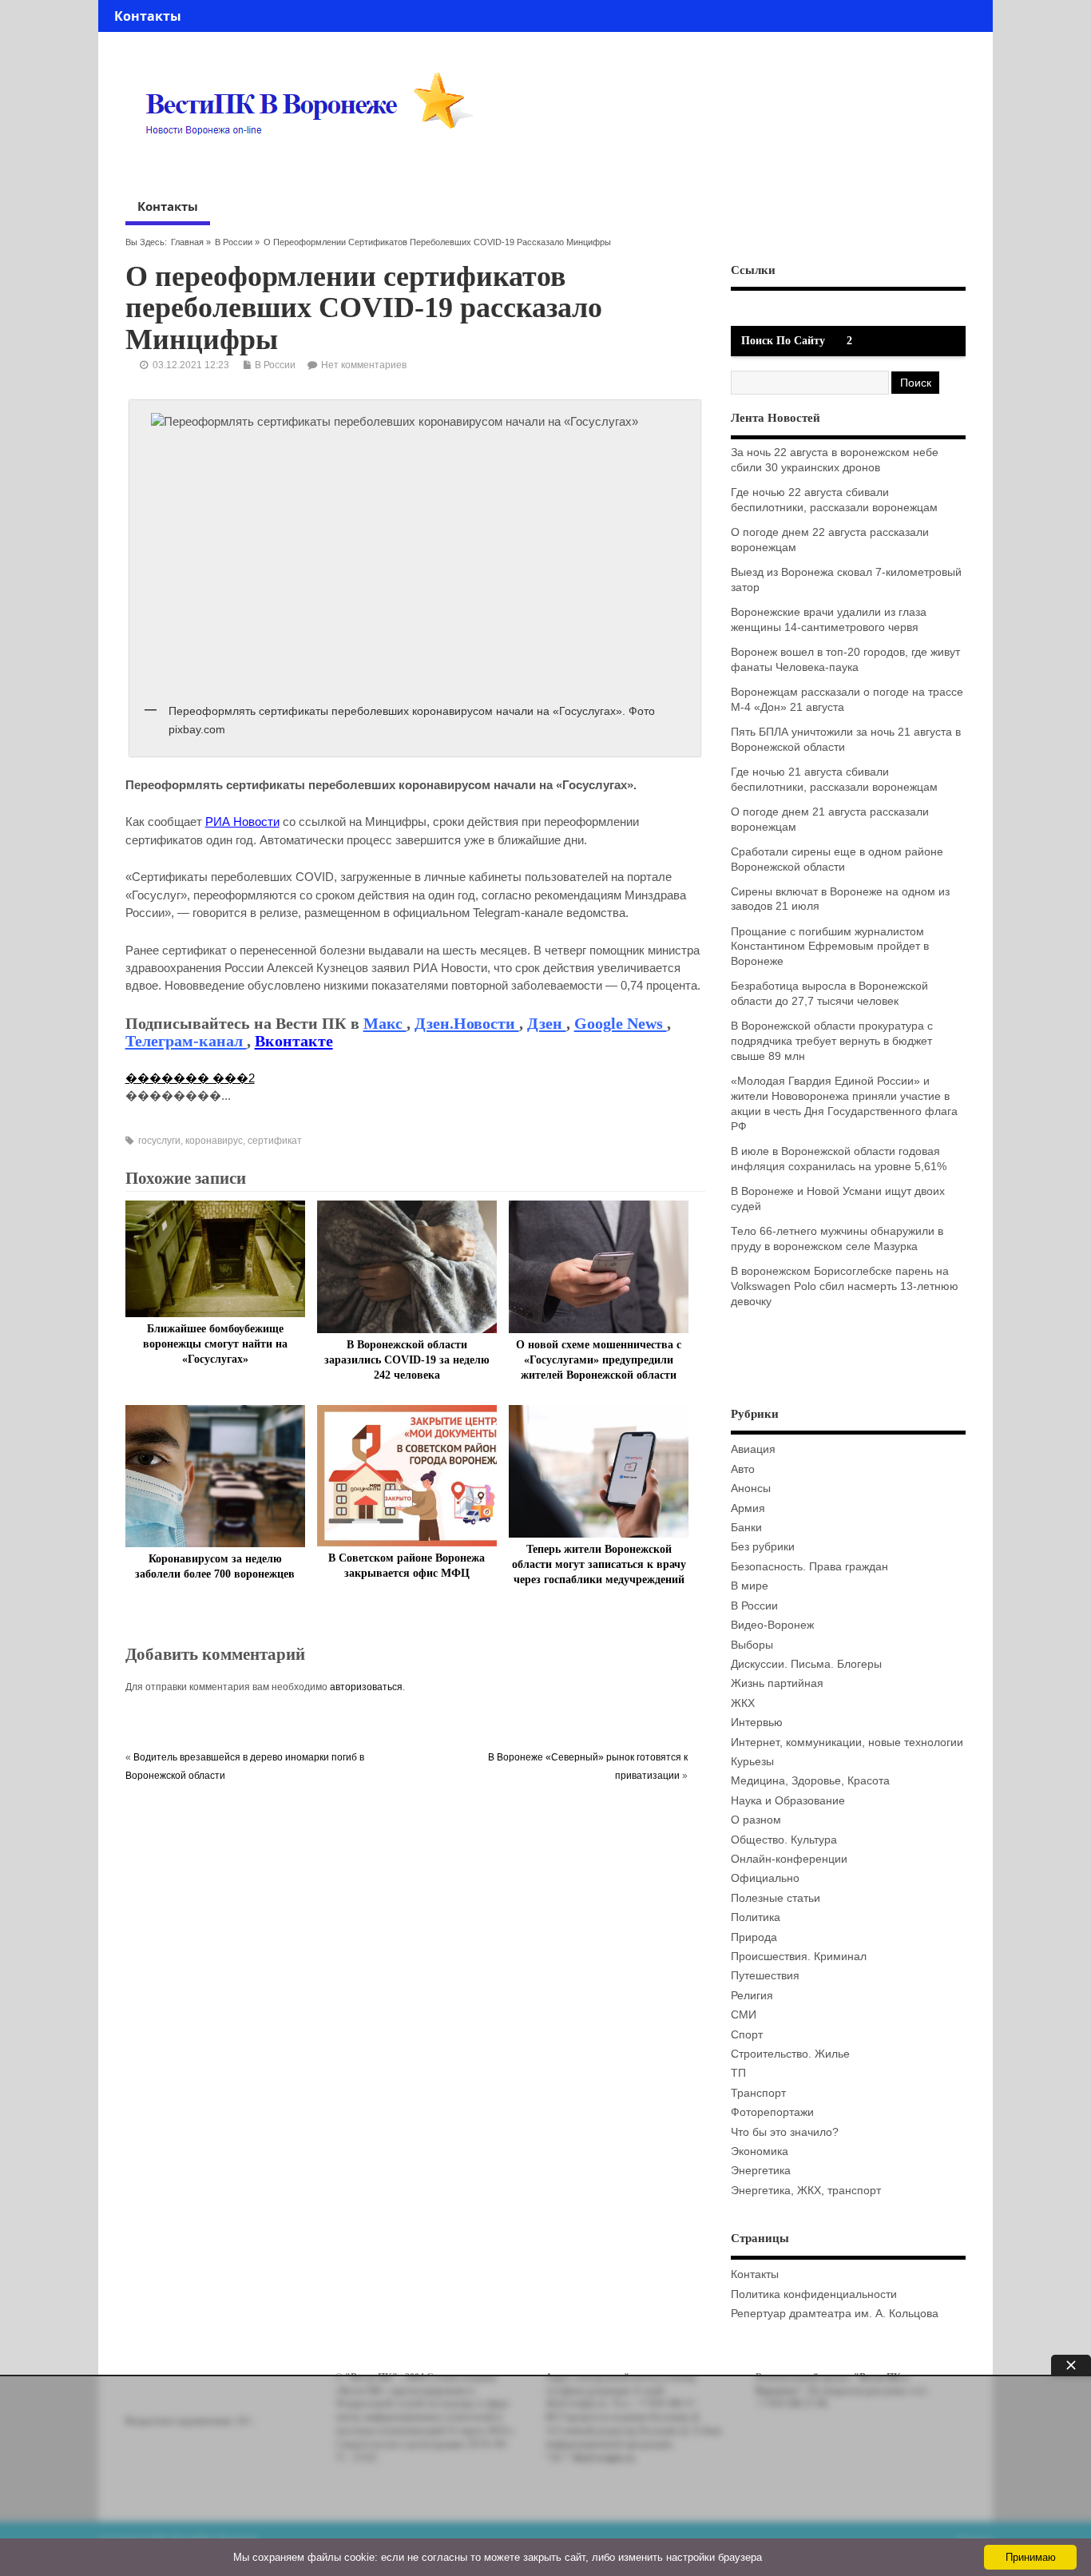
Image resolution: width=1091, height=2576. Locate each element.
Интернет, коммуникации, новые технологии (847, 1742)
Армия (748, 1508)
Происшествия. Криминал (799, 1957)
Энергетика (761, 2171)
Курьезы (752, 1762)
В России (234, 242)
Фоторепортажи (772, 2112)
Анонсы (751, 1488)
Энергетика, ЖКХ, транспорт (806, 2191)
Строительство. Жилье (790, 2054)
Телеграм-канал (186, 1041)
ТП (738, 2073)
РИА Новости (242, 822)
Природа (754, 1937)
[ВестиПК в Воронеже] (315, 165)
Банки (746, 1528)
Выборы (752, 1645)
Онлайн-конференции (789, 1859)
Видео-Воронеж (772, 1625)
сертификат (275, 1141)
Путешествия (765, 1976)
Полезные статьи (776, 1898)
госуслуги (159, 1141)
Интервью (757, 1723)
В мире (750, 1586)
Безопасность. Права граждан (809, 1567)
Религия (752, 1996)
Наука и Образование (788, 1801)
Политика (756, 1917)
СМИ (744, 2015)
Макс (385, 1023)
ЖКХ (743, 1703)
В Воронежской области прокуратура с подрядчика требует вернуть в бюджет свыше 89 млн (832, 1041)
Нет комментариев (364, 365)
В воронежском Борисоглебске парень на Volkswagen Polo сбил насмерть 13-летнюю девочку (845, 1286)
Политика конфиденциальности (814, 2294)
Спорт (747, 2035)
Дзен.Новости (467, 1023)
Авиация (753, 1449)
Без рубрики (763, 1547)
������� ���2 (190, 1078)
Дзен (547, 1023)
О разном (756, 1820)
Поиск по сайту (783, 341)
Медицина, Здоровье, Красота (810, 1781)
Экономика (760, 2151)
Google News (621, 1023)
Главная (187, 242)
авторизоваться (366, 1687)
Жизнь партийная (777, 1683)
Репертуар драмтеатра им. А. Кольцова (835, 2314)
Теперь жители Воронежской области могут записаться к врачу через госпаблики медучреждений (599, 1564)
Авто (743, 1469)
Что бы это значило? (785, 2132)
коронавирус (214, 1141)
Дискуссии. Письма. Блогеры (806, 1664)
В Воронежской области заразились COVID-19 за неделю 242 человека (407, 1360)
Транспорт (758, 2093)
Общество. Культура (784, 1840)
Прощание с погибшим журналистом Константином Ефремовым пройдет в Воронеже (830, 947)
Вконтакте (294, 1041)
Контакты (148, 16)
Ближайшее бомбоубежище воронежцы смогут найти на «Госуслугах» (215, 1344)
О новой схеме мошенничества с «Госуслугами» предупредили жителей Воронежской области (599, 1360)
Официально (765, 1878)
